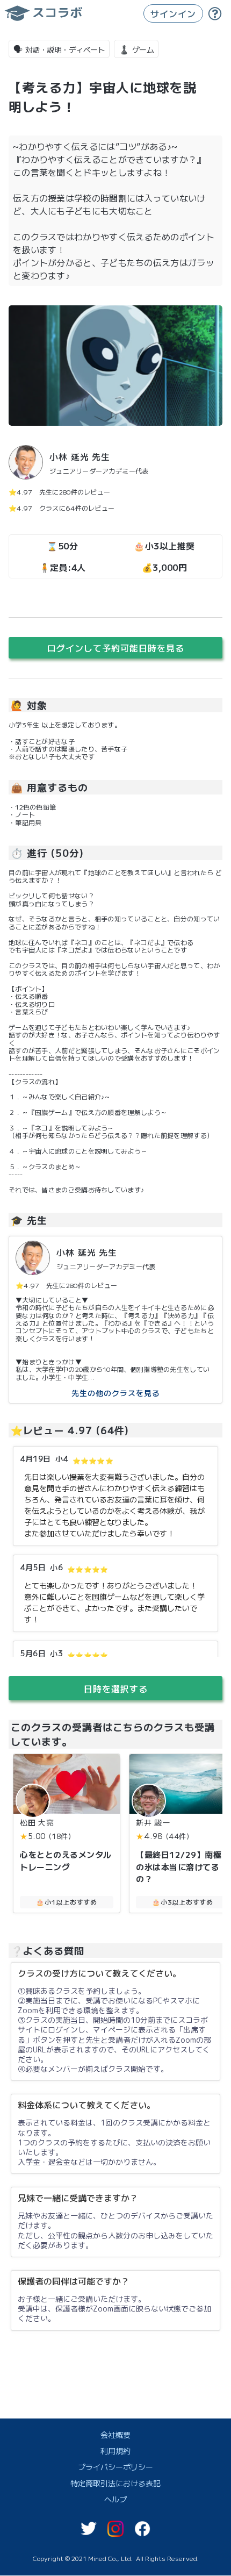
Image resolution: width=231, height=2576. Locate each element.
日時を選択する (116, 1688)
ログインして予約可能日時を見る (116, 648)
